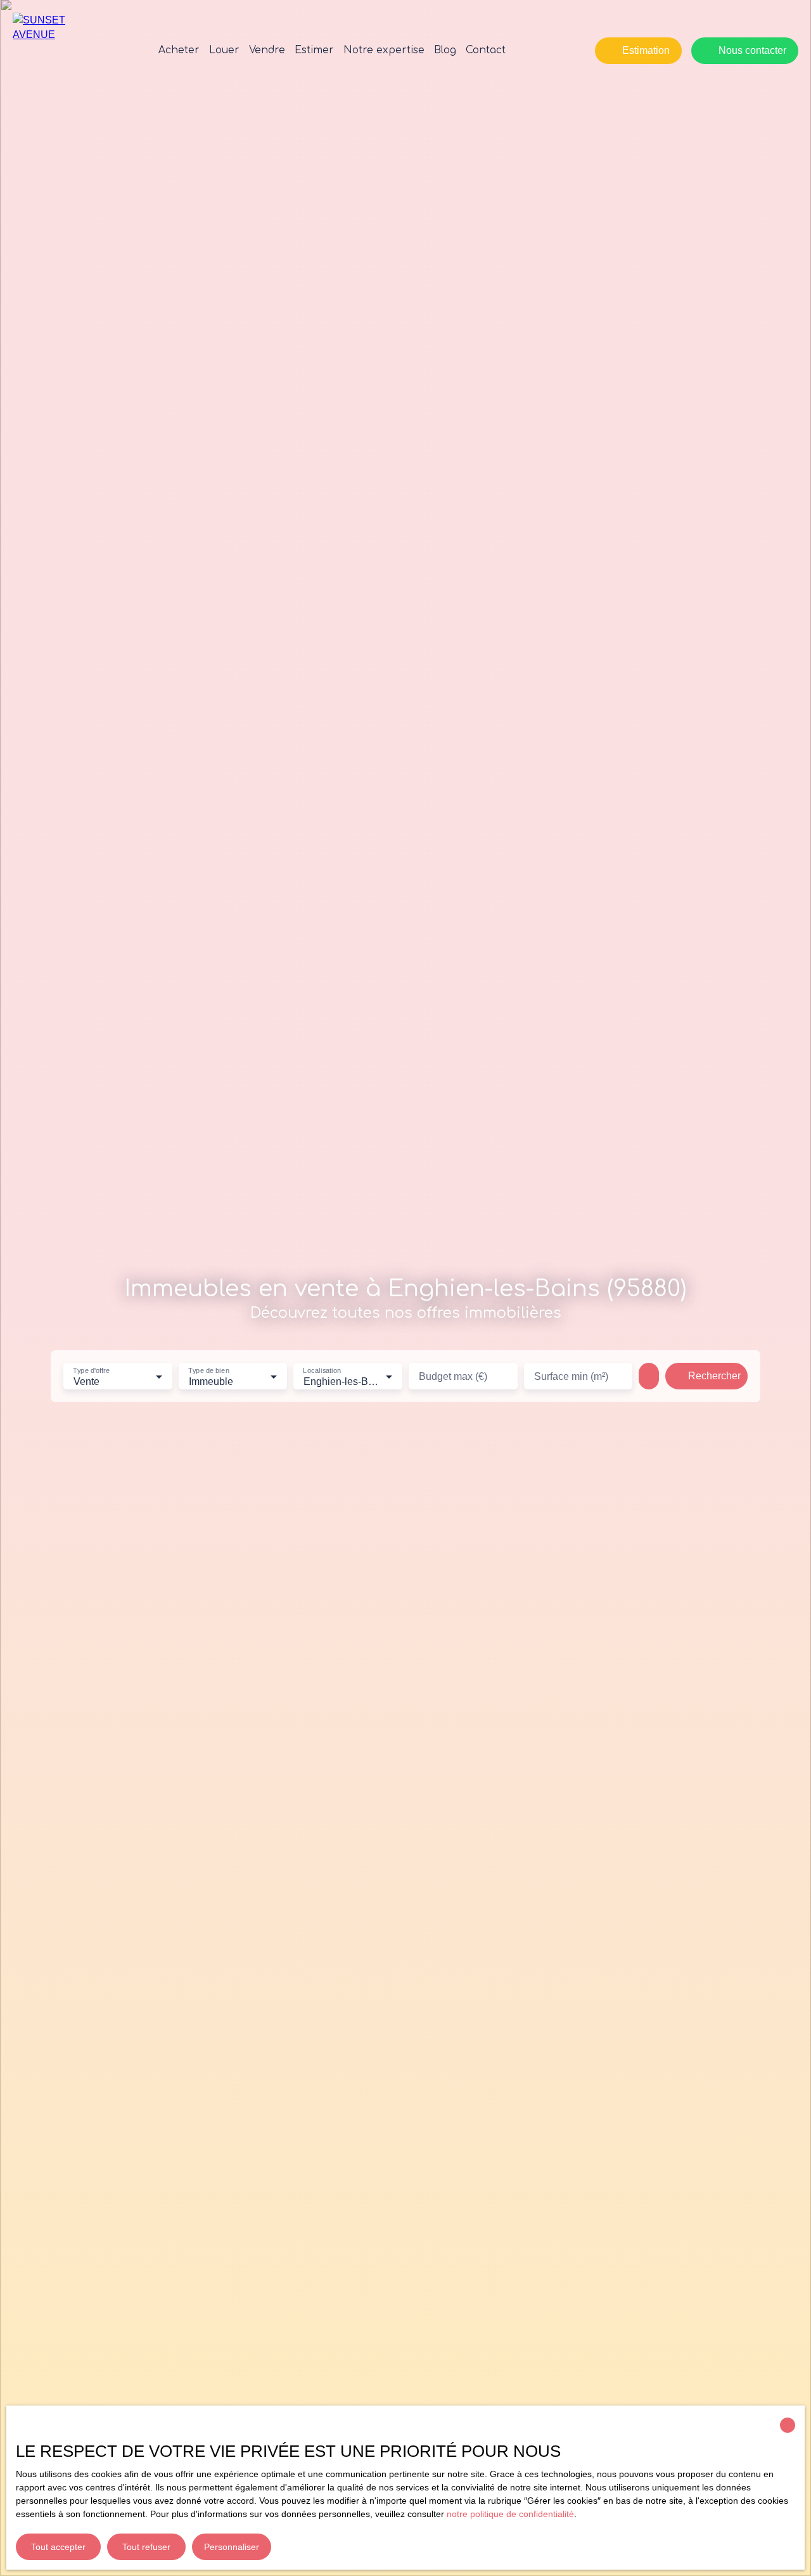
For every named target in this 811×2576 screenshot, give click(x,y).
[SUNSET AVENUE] (60, 51)
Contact (486, 50)
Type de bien (208, 1370)
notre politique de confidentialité (510, 2514)
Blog (445, 50)
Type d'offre (91, 1370)
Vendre (267, 50)
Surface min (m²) (571, 1376)
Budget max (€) (453, 1376)
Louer (224, 50)
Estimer (314, 50)
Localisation (322, 1370)
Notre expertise (384, 50)
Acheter (179, 50)
